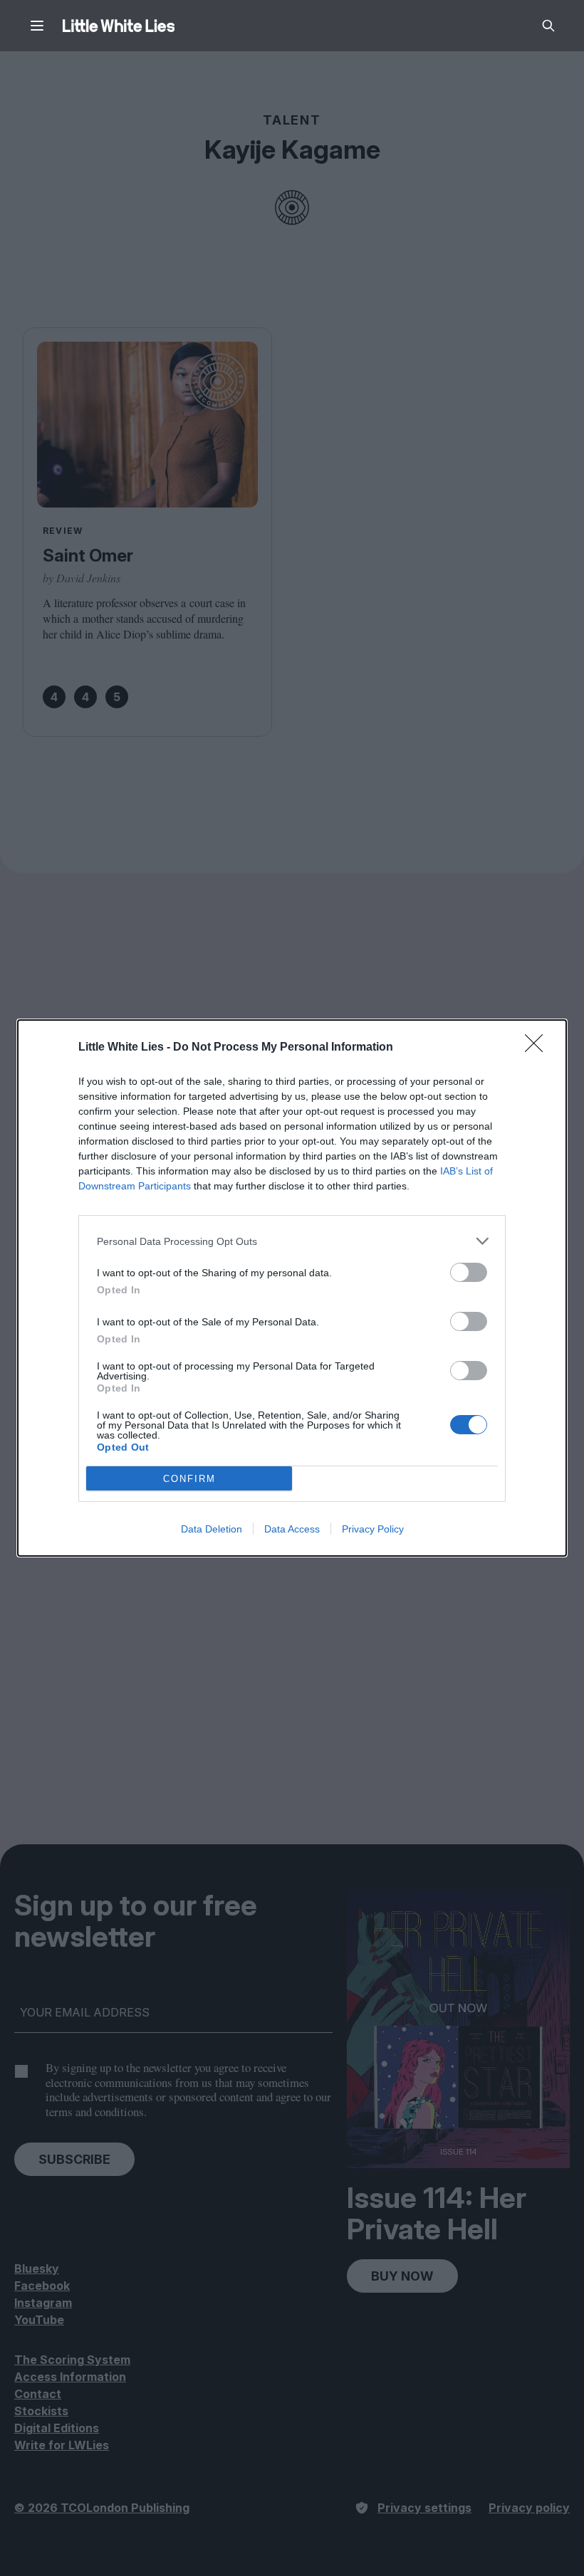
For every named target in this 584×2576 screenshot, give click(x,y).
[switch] (469, 1272)
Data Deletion (212, 1529)
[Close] (538, 1048)
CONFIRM (189, 1479)
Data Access (292, 1529)
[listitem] (292, 1241)
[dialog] (292, 1288)
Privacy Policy (373, 1529)
